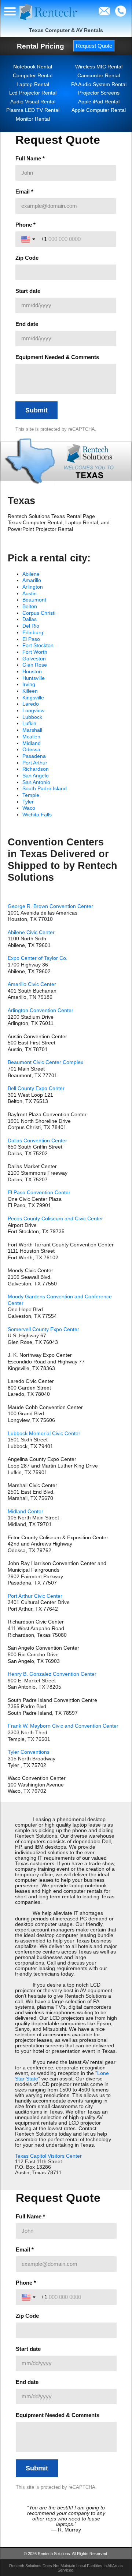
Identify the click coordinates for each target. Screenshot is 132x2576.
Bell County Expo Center (36, 1088)
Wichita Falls (37, 815)
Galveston (34, 659)
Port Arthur (35, 763)
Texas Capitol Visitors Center (48, 2156)
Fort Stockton (38, 645)
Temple (31, 795)
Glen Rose (35, 665)
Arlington (33, 587)
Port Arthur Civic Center (35, 1596)
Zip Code (27, 258)
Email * (24, 191)
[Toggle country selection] (29, 239)
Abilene (31, 574)
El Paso (31, 639)
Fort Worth (35, 652)
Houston (32, 672)
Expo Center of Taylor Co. (38, 958)
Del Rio (31, 626)
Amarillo (32, 580)
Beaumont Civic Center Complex (45, 1062)
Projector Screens (99, 93)
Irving (29, 684)
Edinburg (33, 633)
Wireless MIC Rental (99, 67)
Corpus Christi (39, 613)
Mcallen (31, 737)
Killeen (30, 691)
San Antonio (36, 782)
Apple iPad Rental (99, 102)
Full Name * (30, 158)
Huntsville (34, 678)
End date (27, 324)
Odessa (31, 750)
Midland (32, 743)
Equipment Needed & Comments (57, 357)
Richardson (36, 769)
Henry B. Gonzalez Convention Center (52, 1674)
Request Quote (94, 46)
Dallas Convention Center (37, 1141)
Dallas (30, 619)
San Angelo (36, 776)
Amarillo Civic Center (32, 984)
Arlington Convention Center (41, 1010)
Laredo (31, 704)
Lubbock (32, 717)
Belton (30, 606)
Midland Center (25, 1511)
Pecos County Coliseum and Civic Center (55, 1219)
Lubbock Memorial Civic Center (44, 1434)
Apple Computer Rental (99, 110)
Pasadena (34, 756)
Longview (33, 711)
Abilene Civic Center (31, 932)
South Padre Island (45, 789)
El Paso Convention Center (39, 1193)
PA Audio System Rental (99, 84)
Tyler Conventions (29, 1752)
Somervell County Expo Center (43, 1329)
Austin (30, 594)
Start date (28, 291)
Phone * (25, 225)
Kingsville (33, 698)
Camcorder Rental (99, 76)
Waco (29, 808)
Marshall (32, 730)
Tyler (28, 802)
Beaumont (34, 600)
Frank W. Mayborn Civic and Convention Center (63, 1726)
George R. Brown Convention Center (50, 906)
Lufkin (29, 723)
